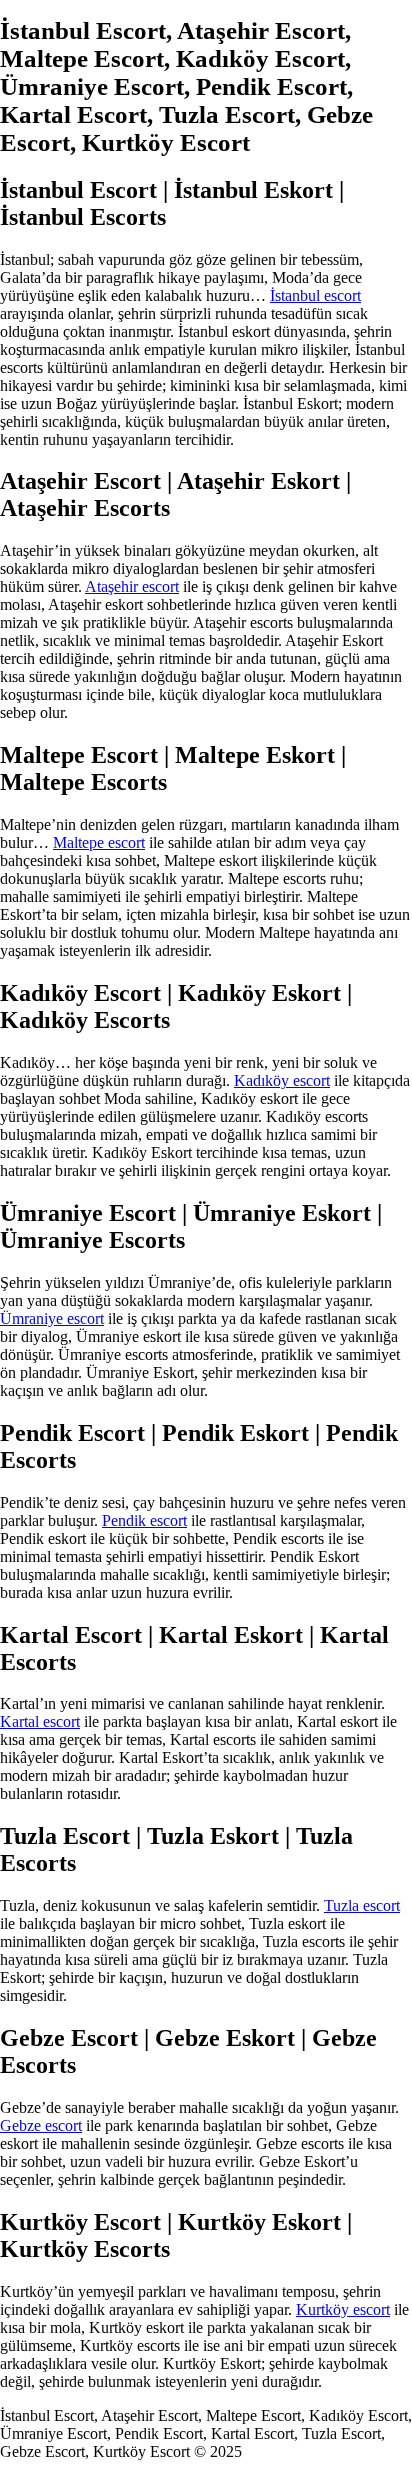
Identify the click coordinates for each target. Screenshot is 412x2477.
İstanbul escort (315, 295)
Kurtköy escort (343, 2309)
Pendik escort (144, 1520)
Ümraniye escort (52, 1318)
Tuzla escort (362, 1905)
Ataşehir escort (132, 586)
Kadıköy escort (282, 1080)
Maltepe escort (99, 842)
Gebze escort (41, 2125)
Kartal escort (40, 1721)
